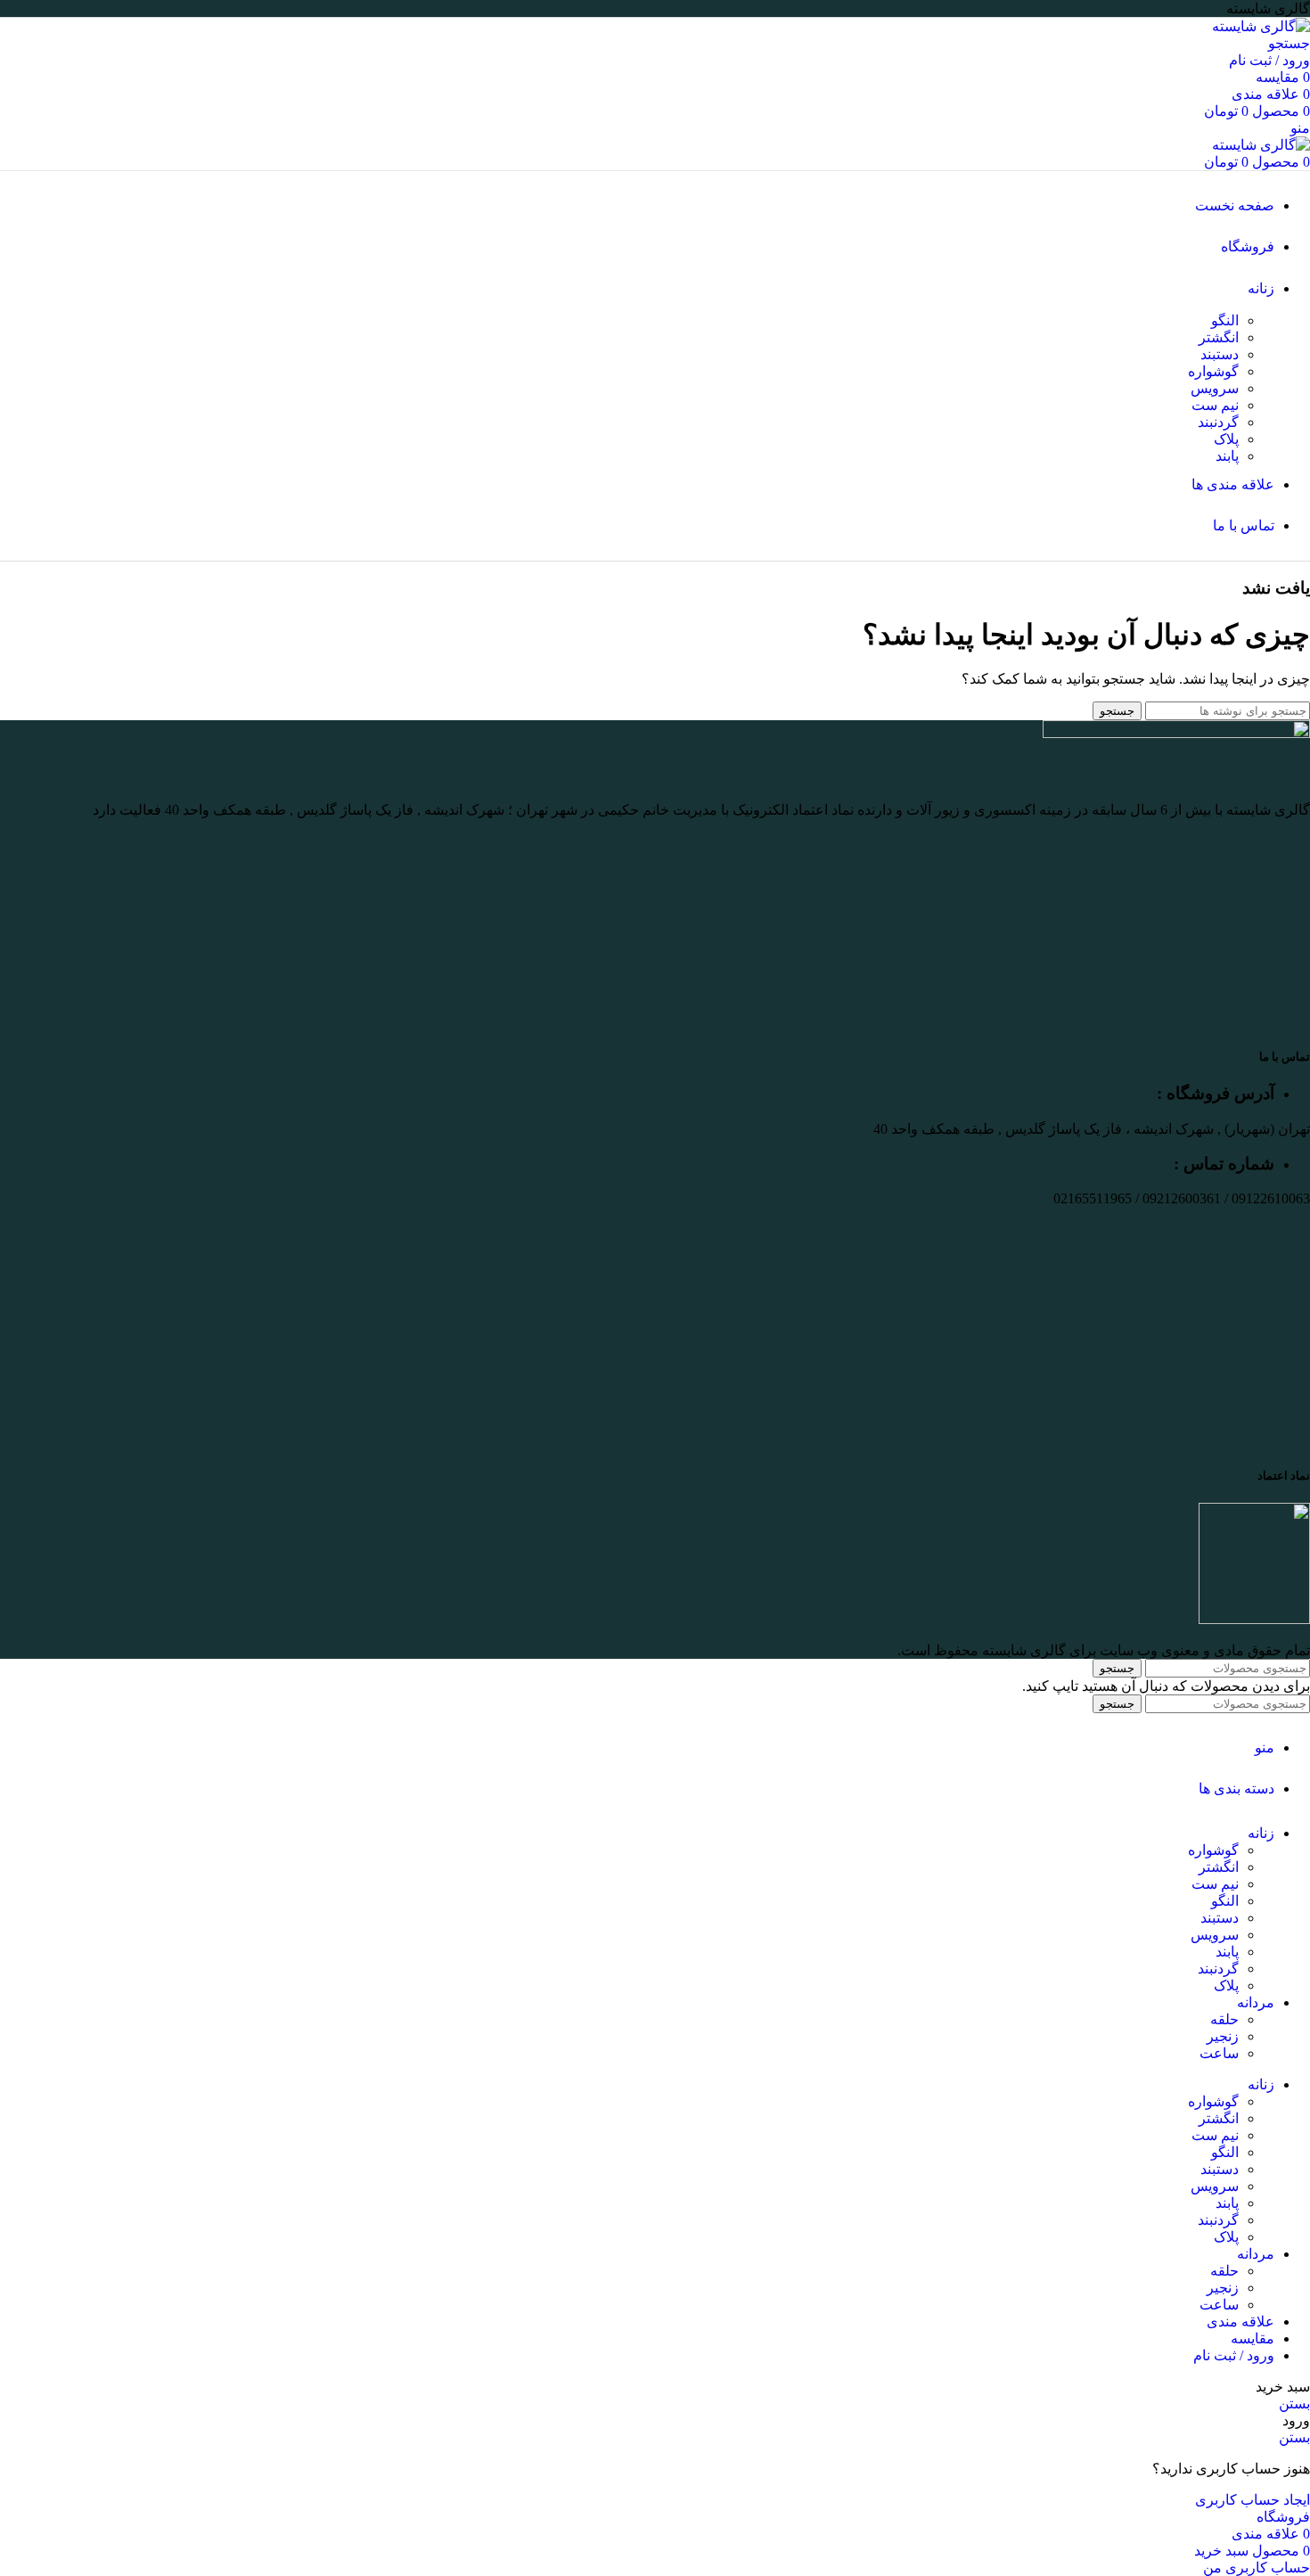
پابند (1227, 456)
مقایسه (1253, 2338)
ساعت (1219, 2053)
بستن (1294, 2404)
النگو (1225, 320)
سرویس (1215, 388)
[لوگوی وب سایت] (1261, 26)
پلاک (1226, 439)
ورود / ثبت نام (1234, 2355)
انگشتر (1219, 337)
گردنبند (1218, 422)
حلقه (1224, 2019)
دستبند (1220, 354)
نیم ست (1215, 405)
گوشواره (1213, 371)
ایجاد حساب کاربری (1253, 2500)
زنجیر (1223, 2036)
